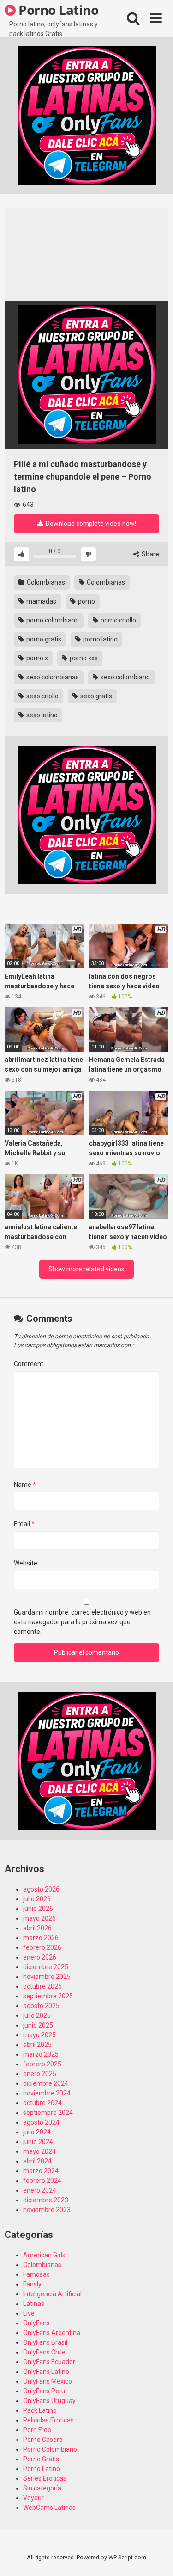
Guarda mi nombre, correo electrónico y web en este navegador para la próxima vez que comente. (82, 1622)
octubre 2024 (42, 2103)
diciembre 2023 (46, 2200)
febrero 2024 (42, 2181)
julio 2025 (37, 2015)
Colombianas (45, 582)
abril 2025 (37, 2045)
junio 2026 (38, 1909)
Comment (29, 1364)
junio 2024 (38, 2142)
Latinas (34, 2304)
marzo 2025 (41, 2054)
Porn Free (37, 2430)
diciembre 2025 (46, 1967)
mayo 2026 (39, 1918)
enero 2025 (40, 2074)
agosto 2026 (41, 1889)
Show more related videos (86, 1269)
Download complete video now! (90, 524)
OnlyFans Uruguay (49, 2401)
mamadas (41, 601)
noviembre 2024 (47, 2093)
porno (86, 601)
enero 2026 (40, 1957)
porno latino (100, 639)
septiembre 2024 (48, 2113)
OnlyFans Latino (46, 2372)
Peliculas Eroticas (48, 2420)
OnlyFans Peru (44, 2391)
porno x (36, 658)
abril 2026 (37, 1928)
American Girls (44, 2255)
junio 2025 (38, 2025)
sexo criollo (42, 696)
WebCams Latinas (49, 2508)
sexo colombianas (52, 677)
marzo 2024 (41, 2171)
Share (150, 554)
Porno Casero (43, 2440)
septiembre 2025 (48, 1996)
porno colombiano (52, 620)
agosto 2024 (41, 2122)
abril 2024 (37, 2161)
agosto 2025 (41, 2006)
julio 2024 (37, 2132)
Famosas (36, 2274)
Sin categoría (42, 2488)
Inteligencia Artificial (52, 2294)
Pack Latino (40, 2410)
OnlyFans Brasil (45, 2342)
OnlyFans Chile (44, 2352)
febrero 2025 (42, 2064)
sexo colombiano (125, 677)
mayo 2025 (39, 2035)
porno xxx (83, 658)
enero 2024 (40, 2190)
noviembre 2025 (47, 1977)
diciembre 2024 (46, 2083)
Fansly (32, 2284)
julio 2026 (37, 1899)
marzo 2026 (41, 1938)
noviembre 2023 (47, 2210)
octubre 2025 (42, 1986)
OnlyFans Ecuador (49, 2362)
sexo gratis (95, 696)
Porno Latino (57, 10)
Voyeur (33, 2498)
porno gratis (43, 639)
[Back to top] (156, 2557)
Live (29, 2313)
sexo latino (41, 715)
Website (26, 1563)
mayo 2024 (39, 2151)
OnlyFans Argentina (52, 2333)
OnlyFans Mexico (48, 2381)
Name (25, 1485)
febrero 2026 (42, 1947)
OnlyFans (36, 2323)
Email (24, 1524)
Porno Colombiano (50, 2449)
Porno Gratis (41, 2459)
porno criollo (118, 620)
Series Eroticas (45, 2478)
